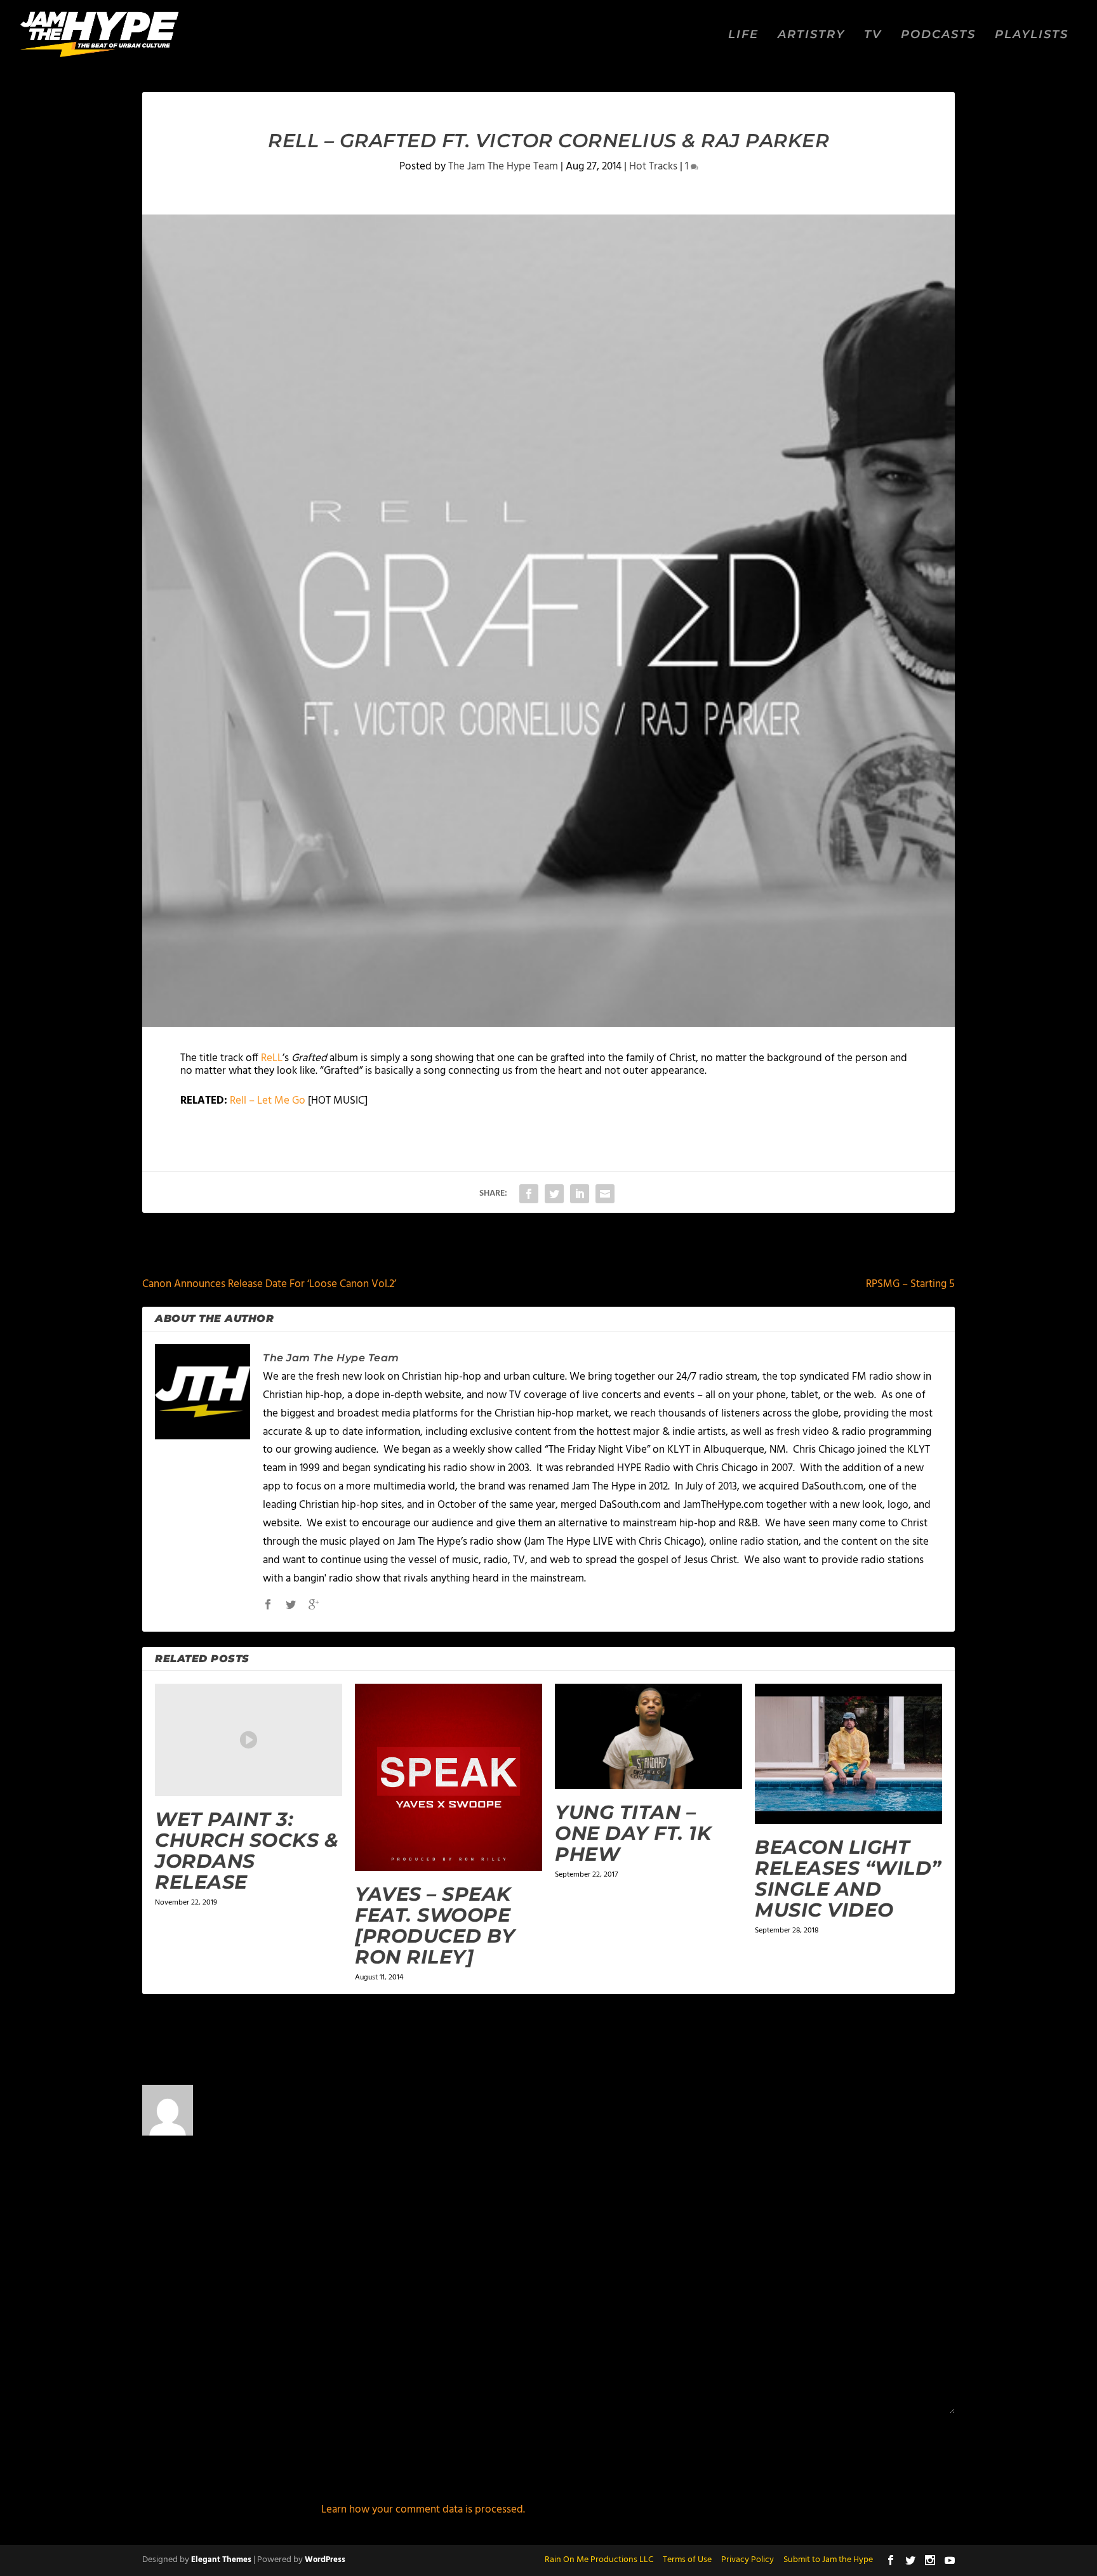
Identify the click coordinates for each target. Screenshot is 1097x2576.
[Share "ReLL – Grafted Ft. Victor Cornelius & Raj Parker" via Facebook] (529, 1194)
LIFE (743, 35)
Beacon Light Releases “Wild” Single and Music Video (848, 1879)
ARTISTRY (811, 35)
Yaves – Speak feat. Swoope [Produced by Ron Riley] (435, 1925)
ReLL (272, 1058)
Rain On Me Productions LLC (599, 2560)
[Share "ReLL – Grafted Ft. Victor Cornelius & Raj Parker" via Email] (605, 1194)
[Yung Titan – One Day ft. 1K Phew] (648, 1736)
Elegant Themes (221, 2560)
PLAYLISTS (1032, 35)
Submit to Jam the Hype (828, 2560)
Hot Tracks (653, 167)
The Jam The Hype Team (503, 167)
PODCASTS (938, 35)
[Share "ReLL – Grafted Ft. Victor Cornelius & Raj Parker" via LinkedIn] (580, 1194)
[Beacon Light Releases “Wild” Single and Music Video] (848, 1754)
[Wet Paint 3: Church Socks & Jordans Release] (249, 1740)
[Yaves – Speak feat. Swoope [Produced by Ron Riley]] (449, 1777)
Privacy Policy (748, 2560)
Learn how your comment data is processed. (423, 2510)
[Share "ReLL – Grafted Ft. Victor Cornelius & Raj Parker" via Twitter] (554, 1194)
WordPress (325, 2560)
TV (873, 35)
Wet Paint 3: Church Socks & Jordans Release (247, 1851)
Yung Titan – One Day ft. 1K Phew (633, 1833)
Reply (862, 2137)
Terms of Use (687, 2560)
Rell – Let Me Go (269, 1101)
